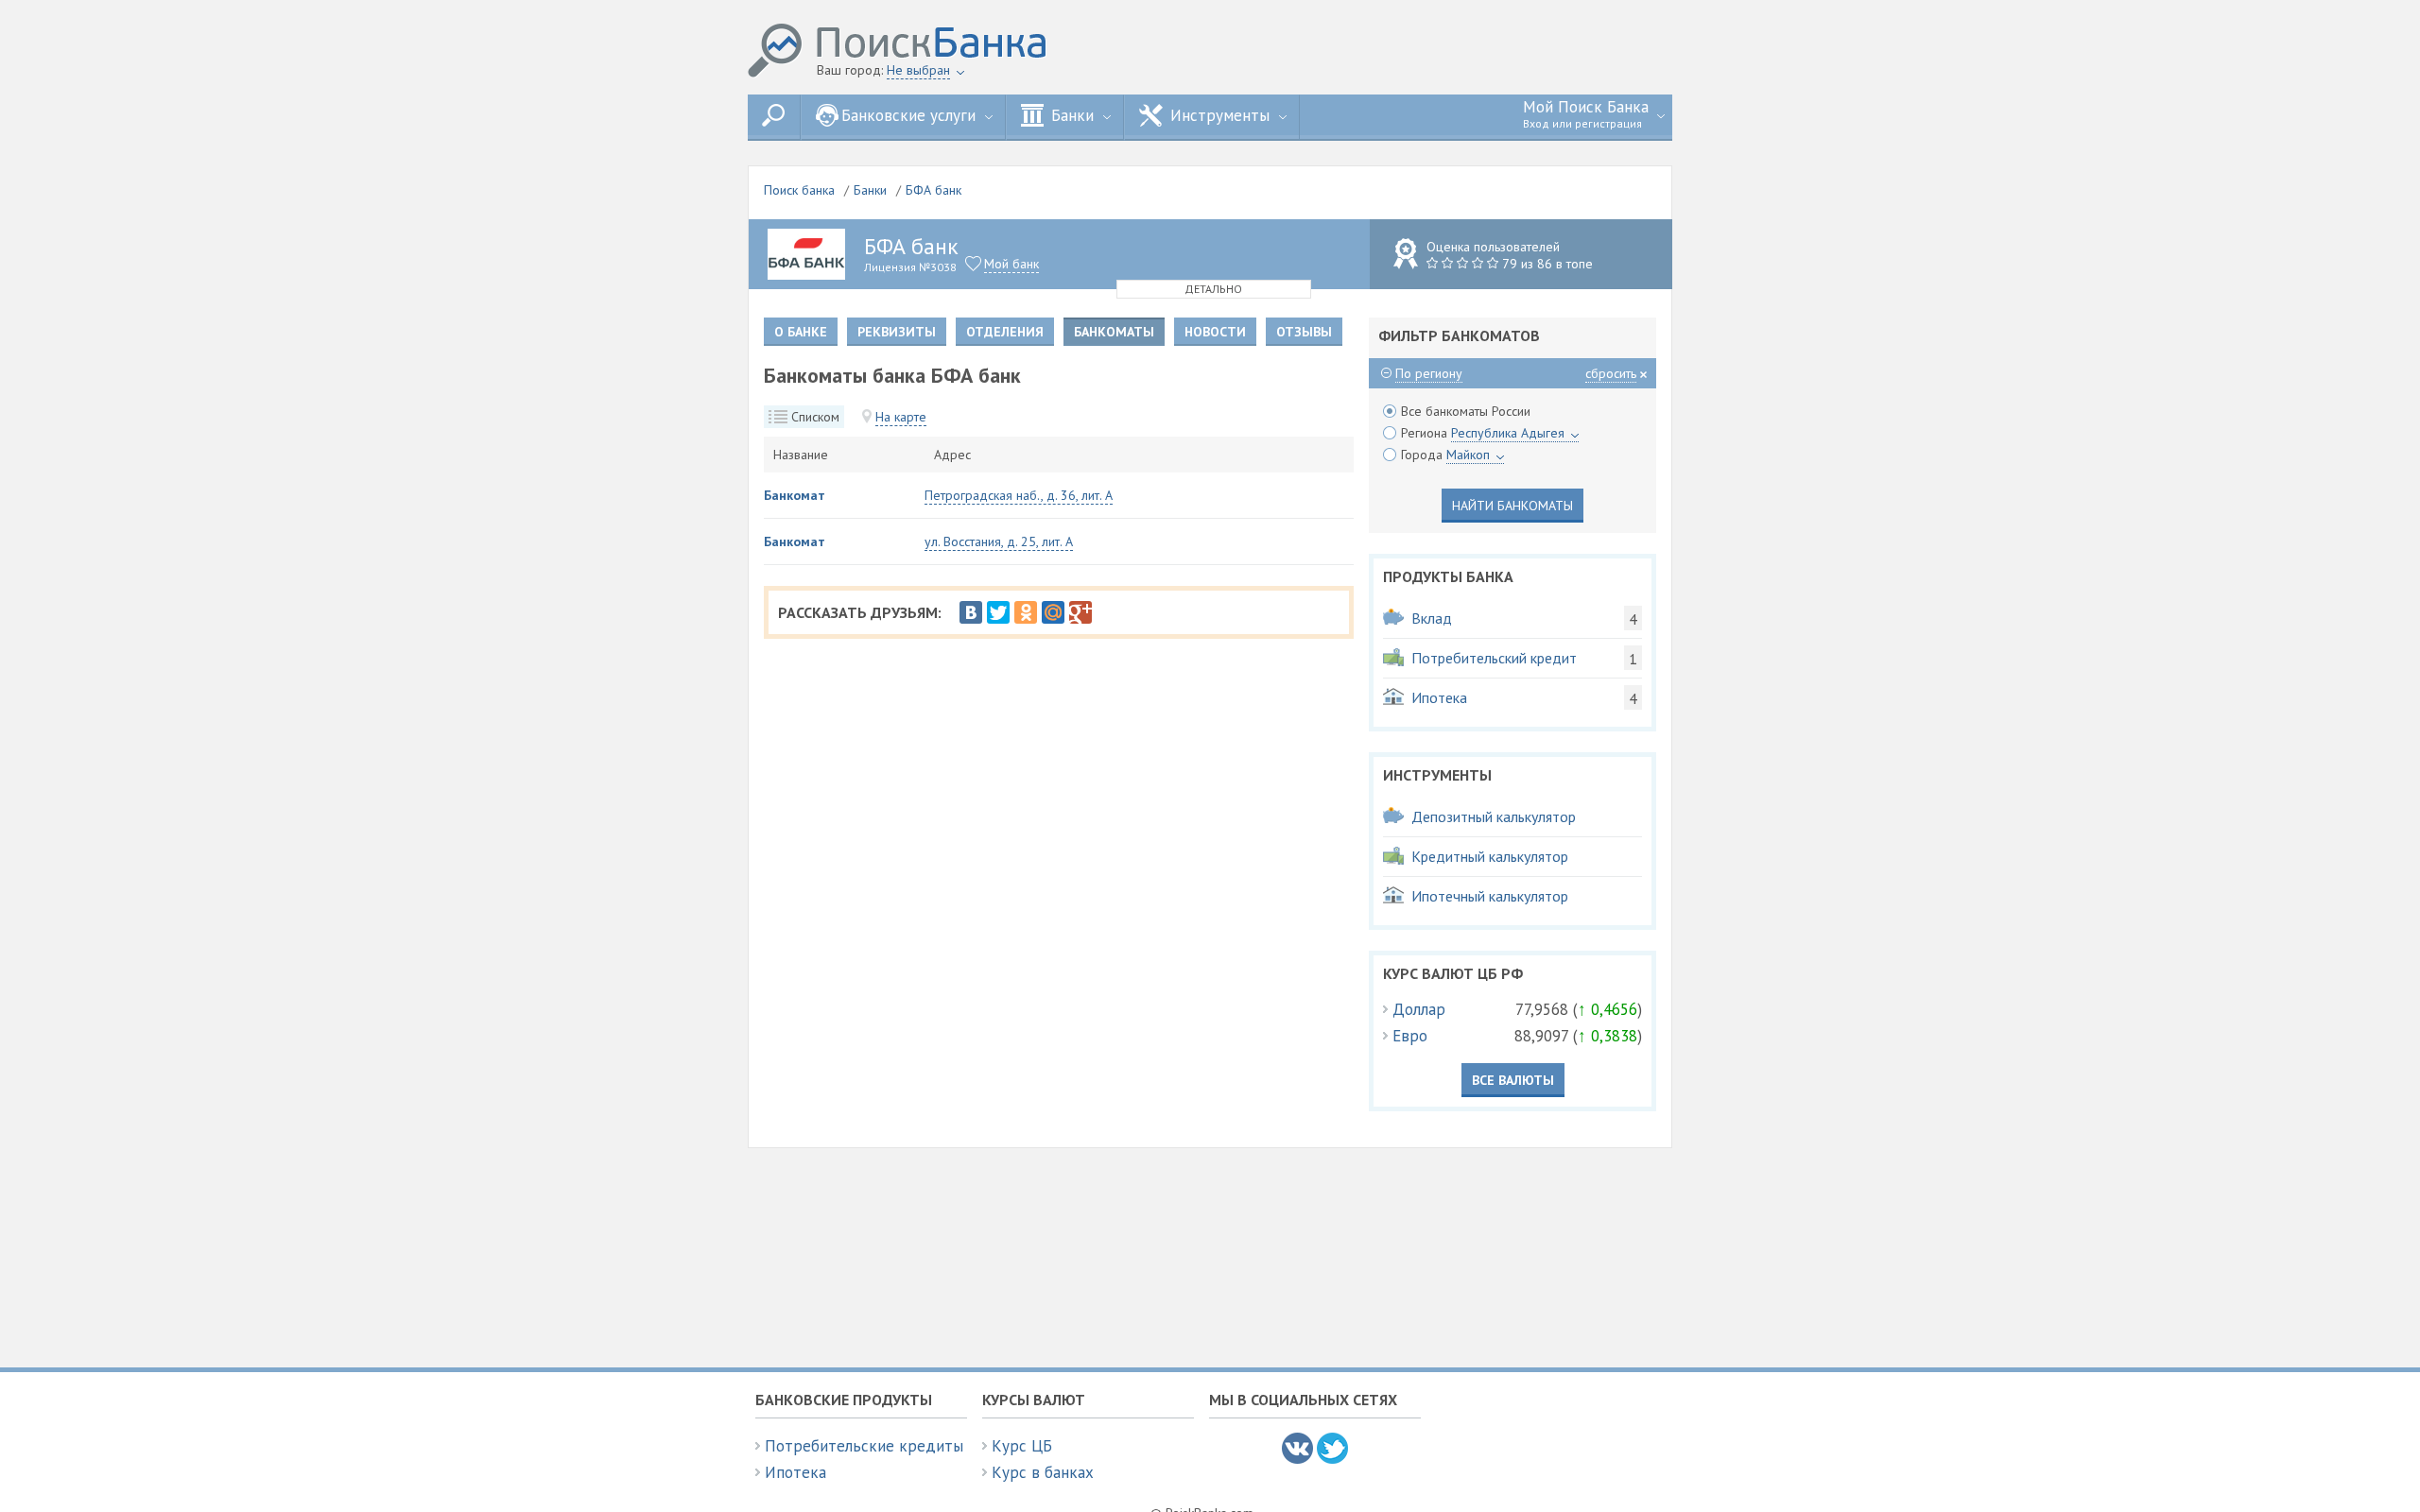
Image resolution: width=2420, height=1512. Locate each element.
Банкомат (795, 495)
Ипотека (795, 1472)
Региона (1483, 433)
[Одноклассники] (1026, 612)
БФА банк (933, 190)
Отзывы (1304, 332)
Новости (1215, 332)
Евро (1410, 1036)
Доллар (1419, 1009)
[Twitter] (998, 612)
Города (1445, 455)
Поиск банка (799, 190)
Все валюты (1513, 1080)
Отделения (1005, 332)
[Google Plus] (1080, 612)
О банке (801, 332)
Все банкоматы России (1466, 411)
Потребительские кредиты (864, 1446)
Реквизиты (897, 332)
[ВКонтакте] (971, 612)
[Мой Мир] (1053, 612)
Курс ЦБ (1022, 1446)
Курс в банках (1043, 1472)
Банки (870, 190)
